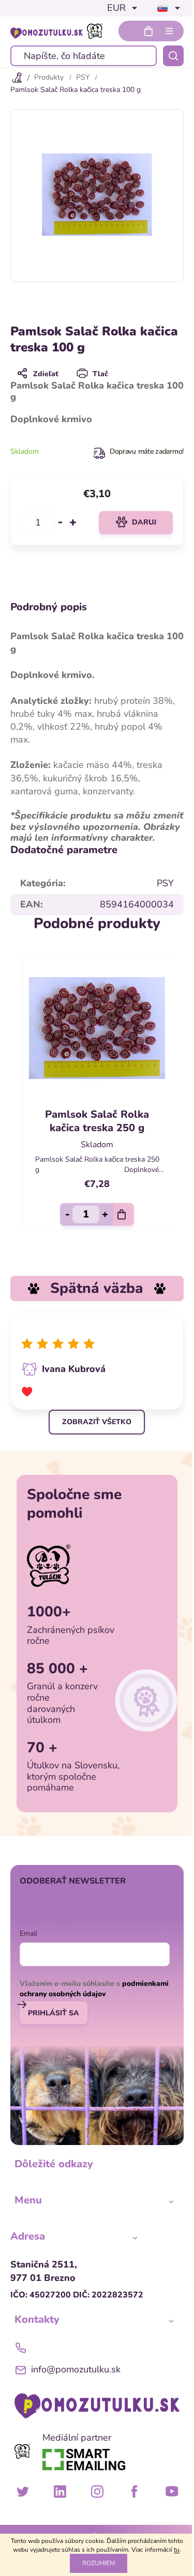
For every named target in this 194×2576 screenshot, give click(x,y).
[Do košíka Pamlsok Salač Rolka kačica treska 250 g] (124, 1214)
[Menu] (169, 31)
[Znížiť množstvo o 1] (61, 522)
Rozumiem (99, 2563)
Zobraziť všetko (97, 1422)
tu (177, 2550)
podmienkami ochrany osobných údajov (94, 1989)
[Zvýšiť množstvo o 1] (73, 522)
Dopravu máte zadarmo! (147, 451)
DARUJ (144, 522)
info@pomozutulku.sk (76, 2369)
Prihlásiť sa (54, 2013)
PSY (165, 883)
